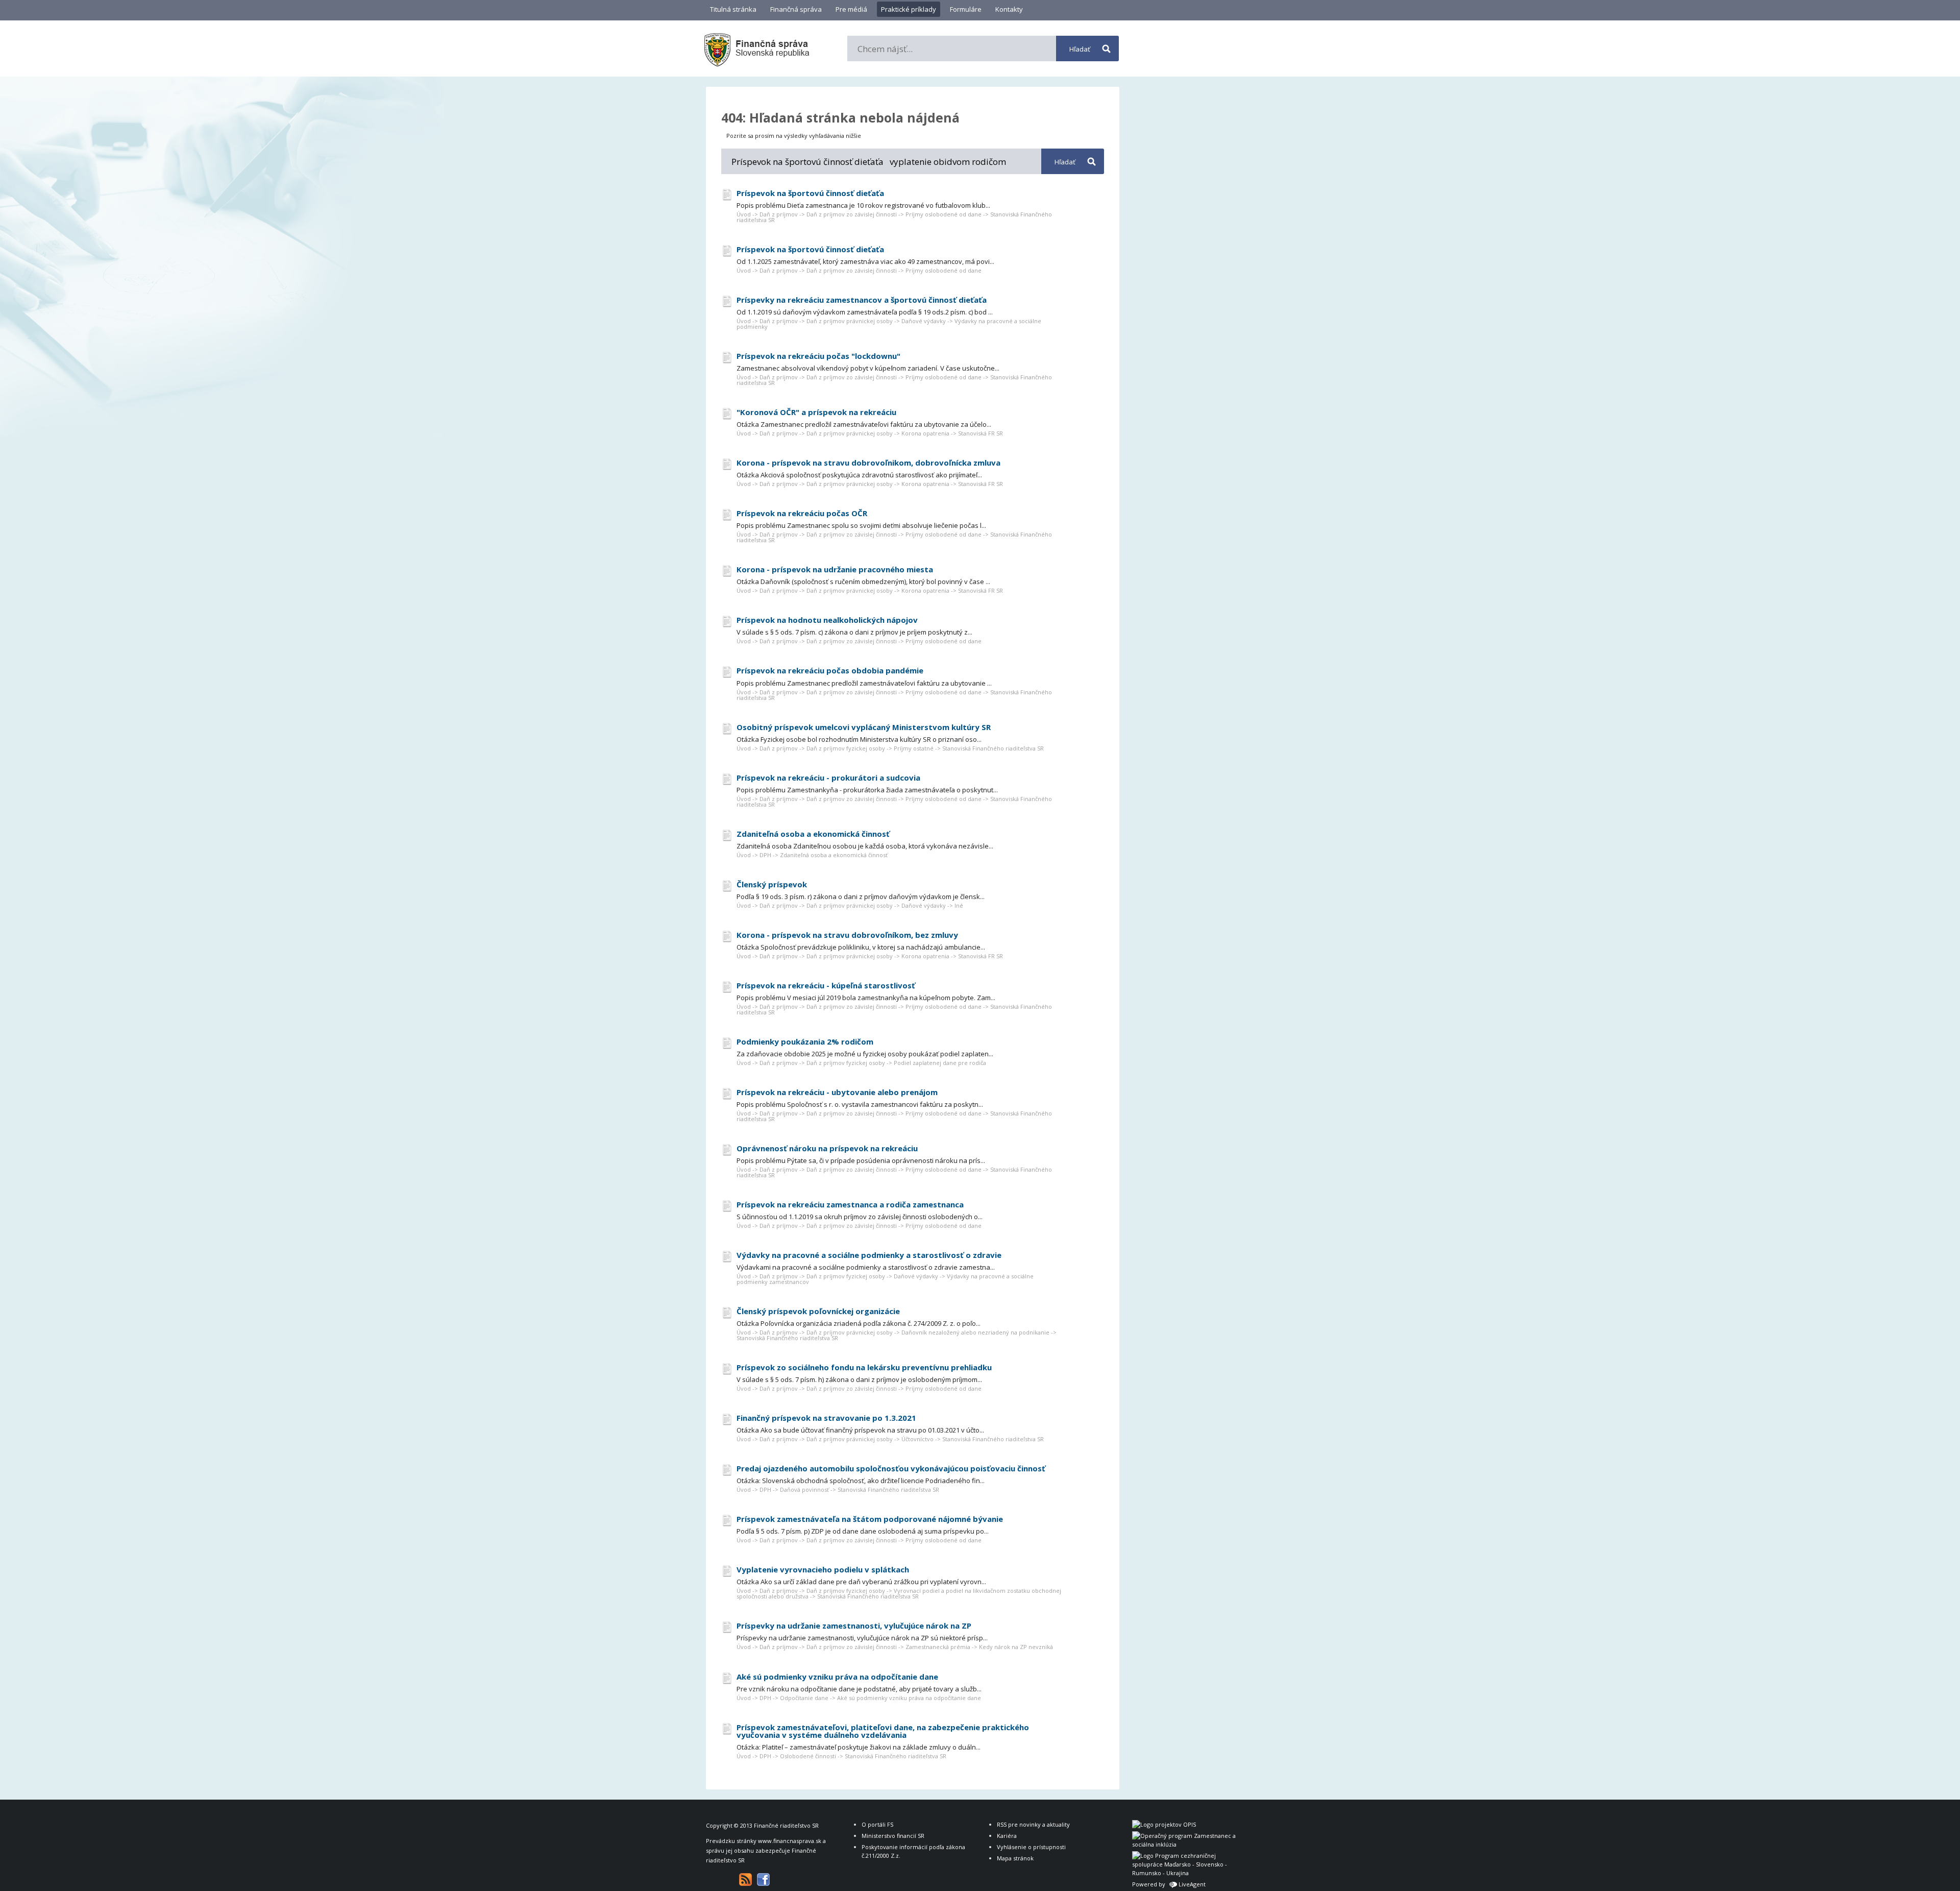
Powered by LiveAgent (1169, 1884)
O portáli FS (877, 1824)
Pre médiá (851, 9)
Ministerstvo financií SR (893, 1836)
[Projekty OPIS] (1164, 1824)
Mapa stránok (1015, 1858)
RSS (745, 1880)
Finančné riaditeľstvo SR (786, 1825)
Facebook (763, 1880)
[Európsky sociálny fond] (1186, 1844)
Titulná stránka (733, 9)
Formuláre (966, 9)
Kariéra (1007, 1836)
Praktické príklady (909, 9)
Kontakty (1009, 9)
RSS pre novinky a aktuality (1033, 1824)
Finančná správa (796, 9)
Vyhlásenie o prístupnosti (1031, 1847)
